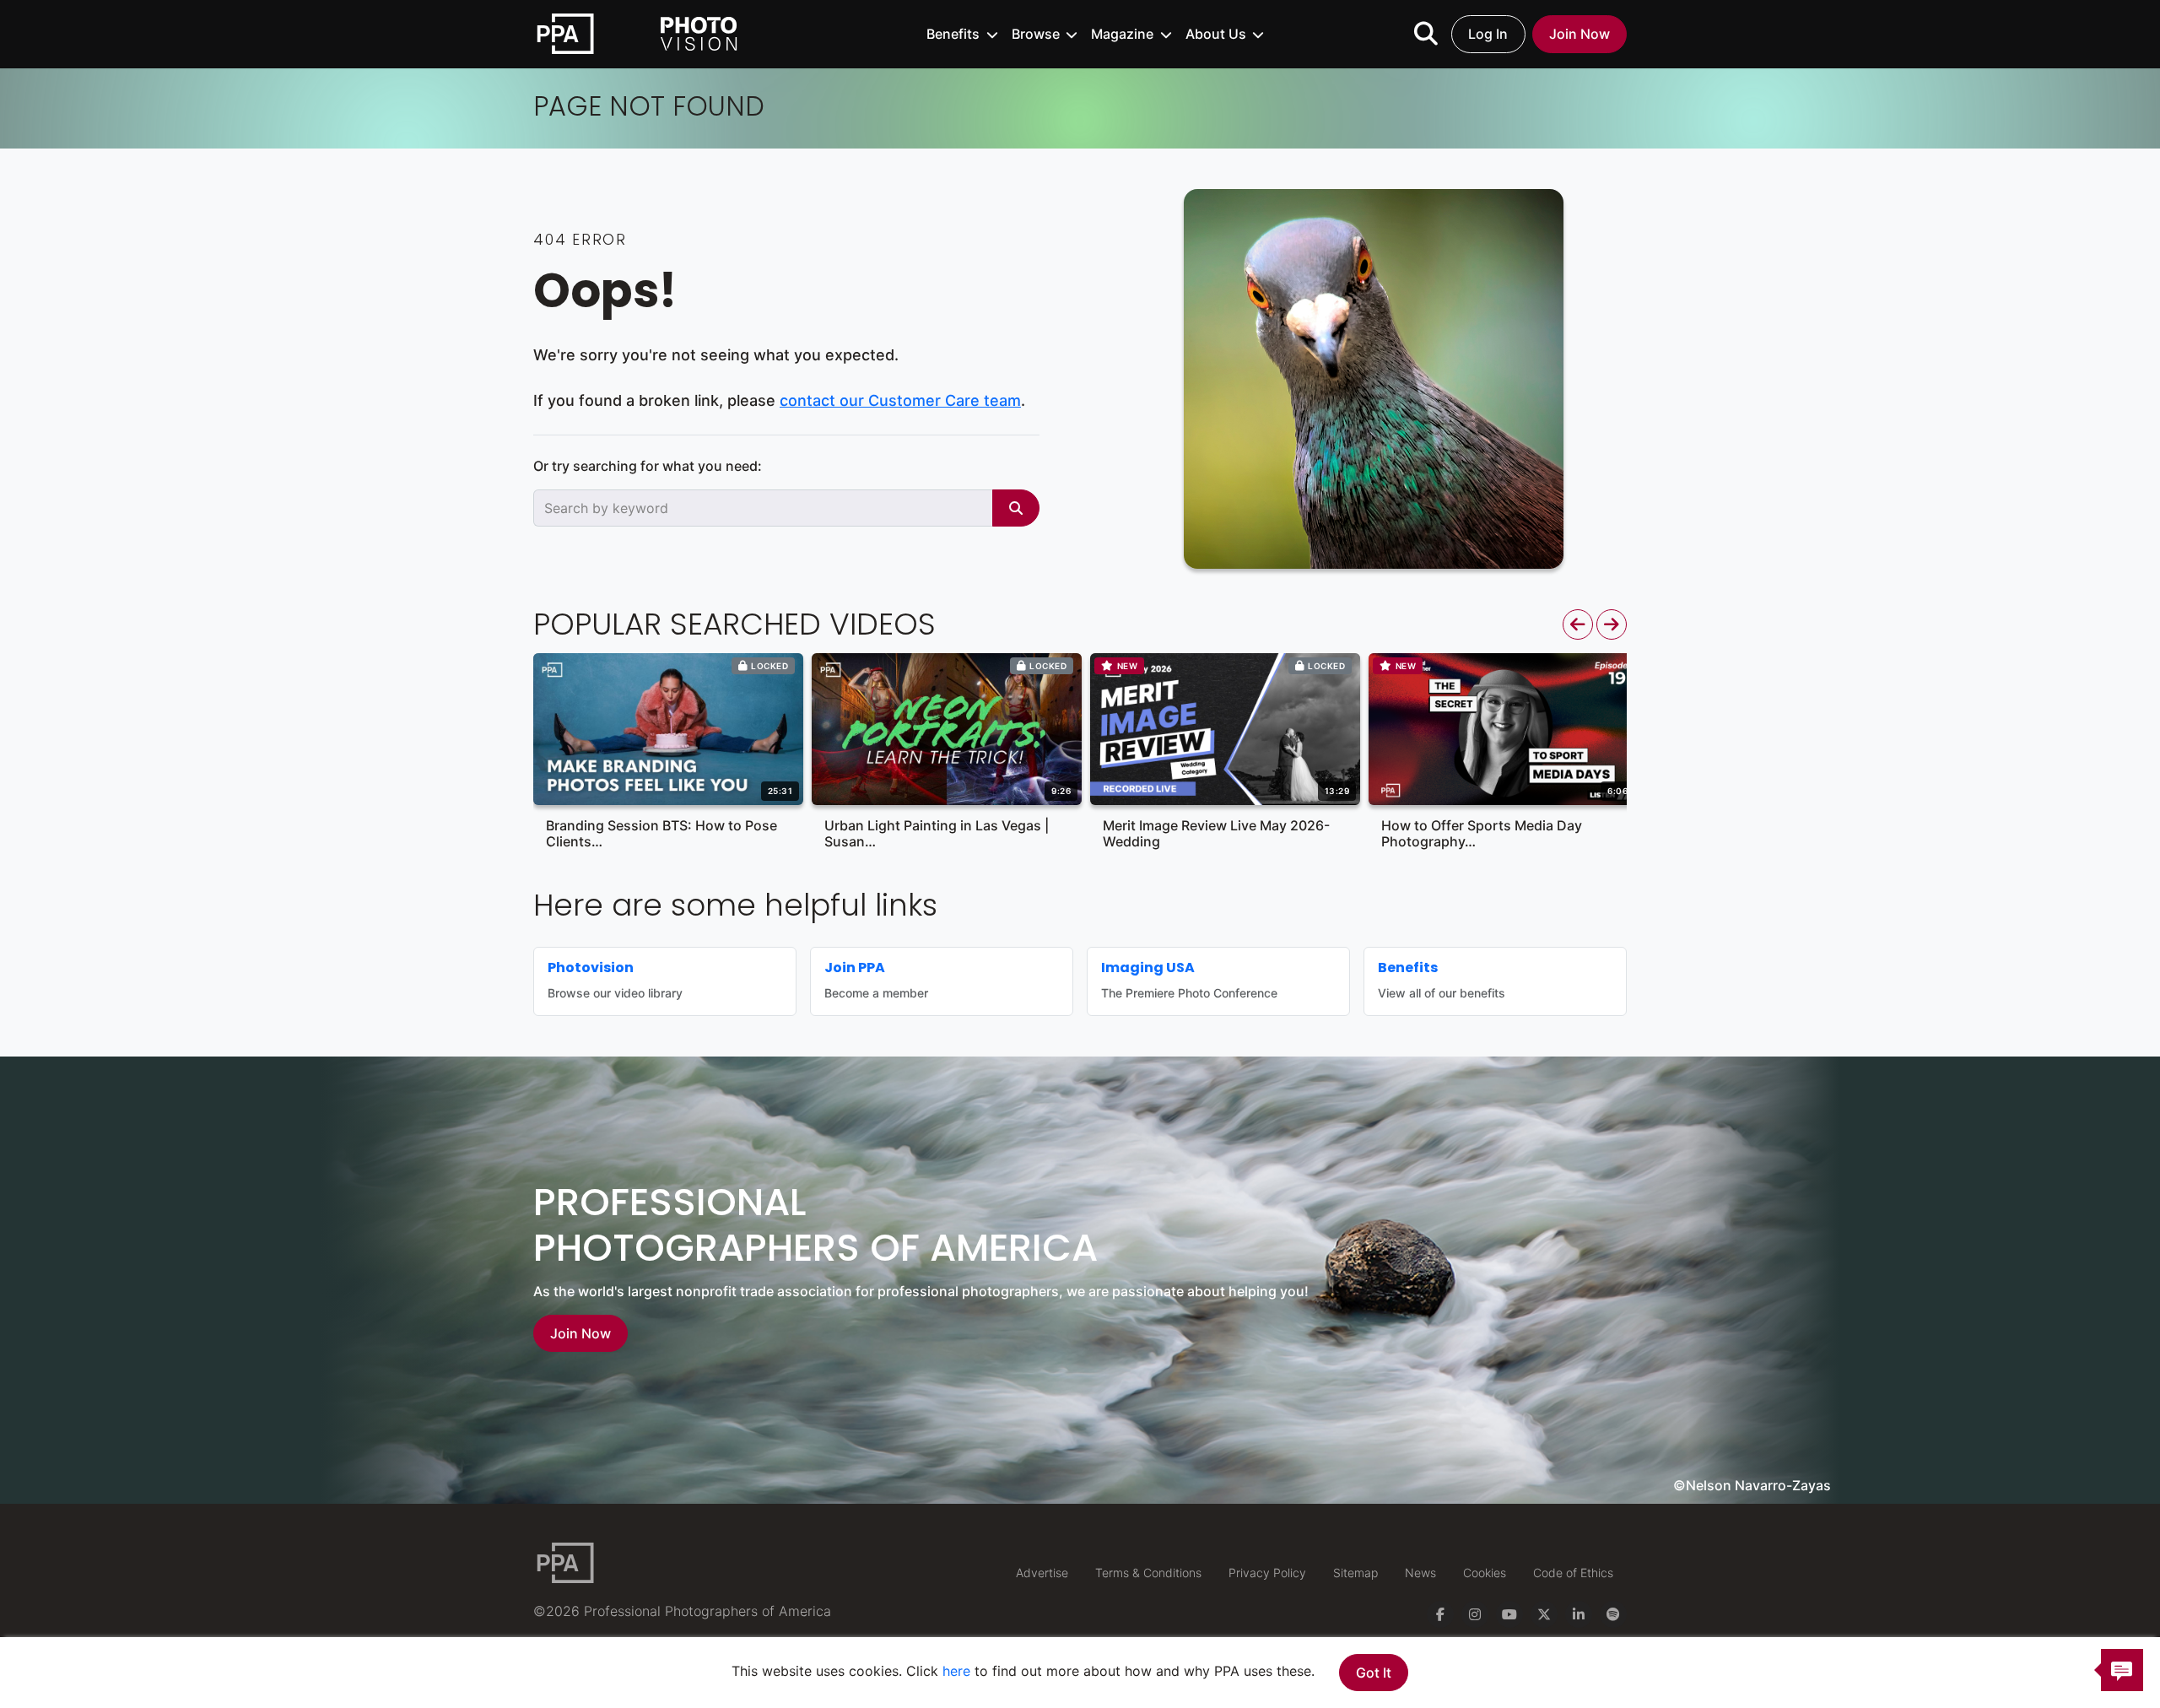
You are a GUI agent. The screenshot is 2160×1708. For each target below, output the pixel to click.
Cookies (1485, 1573)
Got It (1374, 1673)
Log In (1488, 34)
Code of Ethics (1573, 1573)
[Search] (1016, 508)
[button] (962, 34)
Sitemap (1355, 1573)
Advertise (1042, 1573)
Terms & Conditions (1148, 1573)
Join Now (1579, 34)
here (956, 1671)
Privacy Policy (1267, 1573)
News (1420, 1573)
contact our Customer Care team (900, 400)
